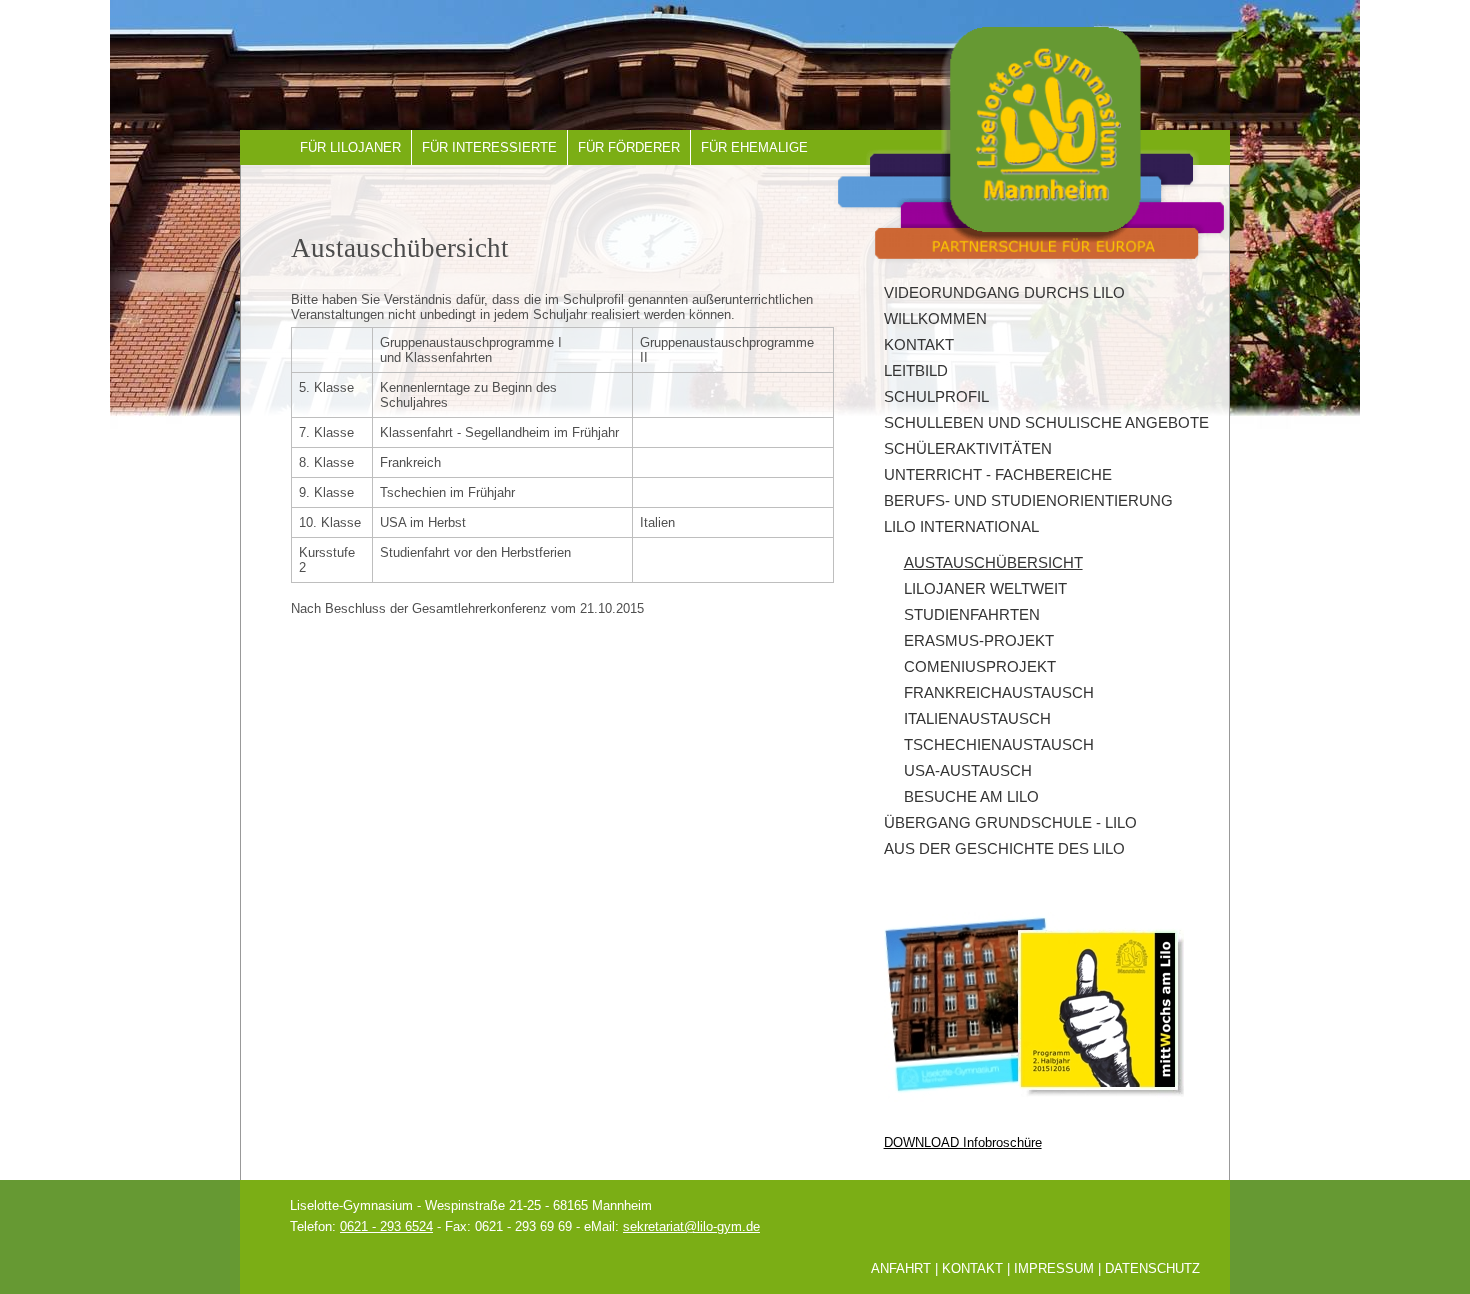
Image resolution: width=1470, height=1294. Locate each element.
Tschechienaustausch (999, 745)
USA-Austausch (968, 771)
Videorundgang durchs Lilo (1004, 293)
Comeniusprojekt (980, 667)
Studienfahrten (972, 615)
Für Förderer (629, 147)
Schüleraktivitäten (968, 449)
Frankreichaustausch (999, 693)
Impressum (1054, 1268)
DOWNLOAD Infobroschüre (963, 1142)
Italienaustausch (977, 719)
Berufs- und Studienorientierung (1028, 501)
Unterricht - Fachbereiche (998, 475)
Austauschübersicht (993, 563)
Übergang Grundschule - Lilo (1010, 823)
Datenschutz (1152, 1268)
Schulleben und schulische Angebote (1046, 423)
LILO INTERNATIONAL (961, 527)
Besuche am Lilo (971, 797)
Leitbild (916, 371)
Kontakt (919, 345)
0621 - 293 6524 (386, 1226)
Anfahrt (901, 1268)
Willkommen (935, 319)
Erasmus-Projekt (979, 641)
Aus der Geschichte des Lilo (1004, 849)
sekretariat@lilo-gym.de (691, 1226)
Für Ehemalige (754, 147)
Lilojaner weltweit (985, 589)
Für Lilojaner (350, 147)
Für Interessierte (489, 147)
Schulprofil (936, 397)
